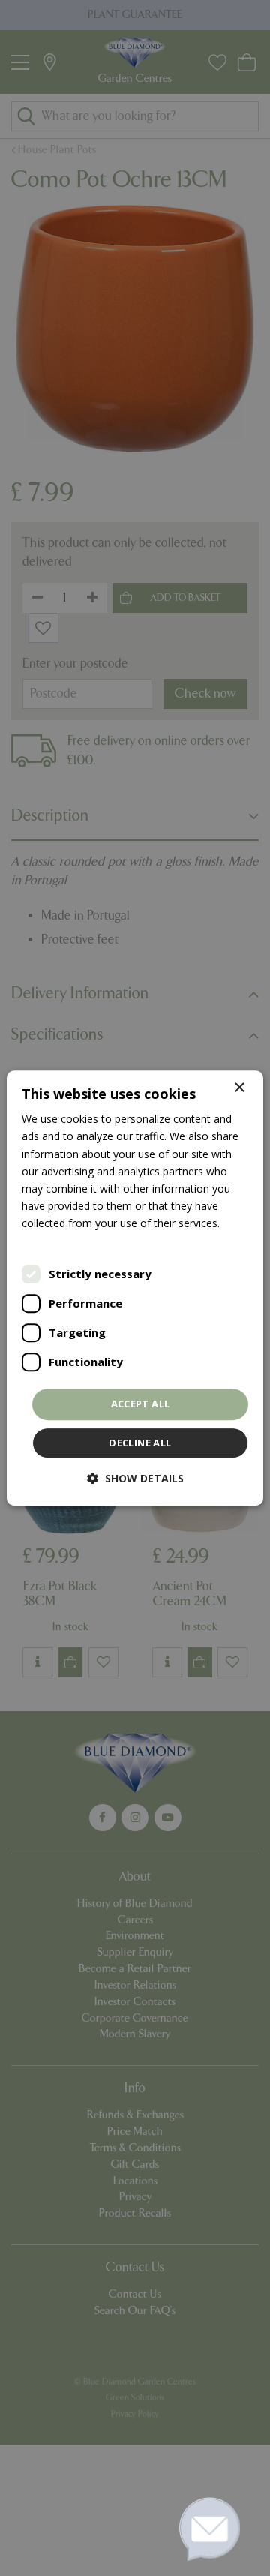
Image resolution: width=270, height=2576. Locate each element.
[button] (135, 1478)
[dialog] (135, 1288)
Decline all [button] (140, 1443)
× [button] (239, 1088)
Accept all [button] (141, 1404)
